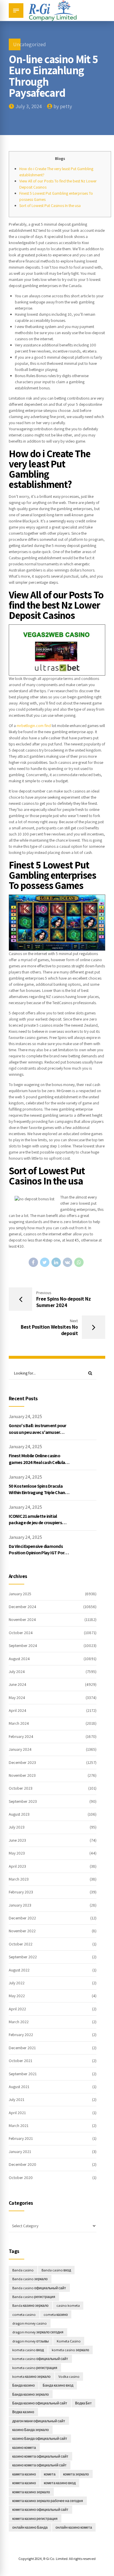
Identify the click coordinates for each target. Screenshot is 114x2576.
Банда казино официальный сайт (40, 2403)
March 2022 (19, 2022)
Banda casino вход (56, 2270)
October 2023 (21, 1788)
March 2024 (19, 1723)
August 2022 (19, 1970)
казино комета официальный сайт (40, 2456)
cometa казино (56, 2315)
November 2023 (22, 1775)
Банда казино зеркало (31, 2394)
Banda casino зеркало (30, 2279)
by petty (63, 106)
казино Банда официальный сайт (40, 2438)
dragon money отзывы (31, 2341)
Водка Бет (83, 2403)
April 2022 (17, 2009)
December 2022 (22, 1918)
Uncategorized (30, 44)
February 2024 (21, 1736)
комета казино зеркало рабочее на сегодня (48, 2501)
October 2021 (20, 2061)
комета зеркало (76, 2474)
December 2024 (23, 1607)
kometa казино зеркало (31, 2376)
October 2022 (21, 1944)
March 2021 (19, 2126)
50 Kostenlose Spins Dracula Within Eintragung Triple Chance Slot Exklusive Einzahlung (39, 1493)
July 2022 (17, 1983)
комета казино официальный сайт (40, 2509)
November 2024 (22, 1620)
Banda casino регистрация (34, 2297)
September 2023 (23, 1801)
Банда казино (24, 2385)
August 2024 (19, 1659)
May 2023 (17, 1853)
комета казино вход (60, 2483)
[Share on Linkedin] (56, 1262)
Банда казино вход (58, 2385)
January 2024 (20, 1749)
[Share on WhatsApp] (79, 1262)
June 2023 (17, 1840)
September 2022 (23, 1957)
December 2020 (23, 2164)
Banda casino (23, 2270)
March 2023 (19, 1879)
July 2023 (17, 1827)
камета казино (24, 2474)
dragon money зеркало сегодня (38, 2332)
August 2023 (19, 1814)
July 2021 (17, 2100)
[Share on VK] (68, 1262)
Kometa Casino (69, 2341)
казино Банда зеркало (31, 2430)
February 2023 (21, 1892)
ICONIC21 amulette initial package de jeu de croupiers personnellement (35, 1523)
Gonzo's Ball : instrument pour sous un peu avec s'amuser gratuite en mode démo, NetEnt (39, 1432)
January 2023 (20, 1905)
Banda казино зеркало (30, 2305)
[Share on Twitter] (45, 1262)
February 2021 (21, 2138)
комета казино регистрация (35, 2519)
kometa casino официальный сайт (40, 2359)
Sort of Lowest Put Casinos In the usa (50, 206)
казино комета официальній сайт (39, 2465)
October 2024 (21, 1633)
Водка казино (23, 2412)
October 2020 (21, 2178)
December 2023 (22, 1762)
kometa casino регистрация (35, 2368)
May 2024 (17, 1698)
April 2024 (18, 1710)
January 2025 (20, 1594)
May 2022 (17, 1996)
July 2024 (17, 1672)
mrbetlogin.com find (34, 726)
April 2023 (17, 1866)
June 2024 (18, 1684)
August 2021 (19, 2087)
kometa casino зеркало (70, 2350)
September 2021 (23, 2074)
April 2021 (17, 2113)
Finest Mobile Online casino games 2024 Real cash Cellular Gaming (38, 1462)
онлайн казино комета (74, 2527)
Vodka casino (69, 2376)
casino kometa (68, 2305)
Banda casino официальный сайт (39, 2288)
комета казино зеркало (31, 2492)
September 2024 (23, 1646)
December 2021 (22, 2048)
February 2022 (21, 2035)
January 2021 (20, 2152)
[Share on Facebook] (33, 1262)
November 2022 (22, 1931)
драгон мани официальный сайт (39, 2421)
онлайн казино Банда (30, 2527)
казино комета (24, 2448)
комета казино (24, 2483)
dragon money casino (30, 2323)
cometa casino (24, 2315)
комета (50, 2474)
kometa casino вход (28, 2350)
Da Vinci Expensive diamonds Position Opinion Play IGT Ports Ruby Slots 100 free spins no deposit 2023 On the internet (39, 1556)
